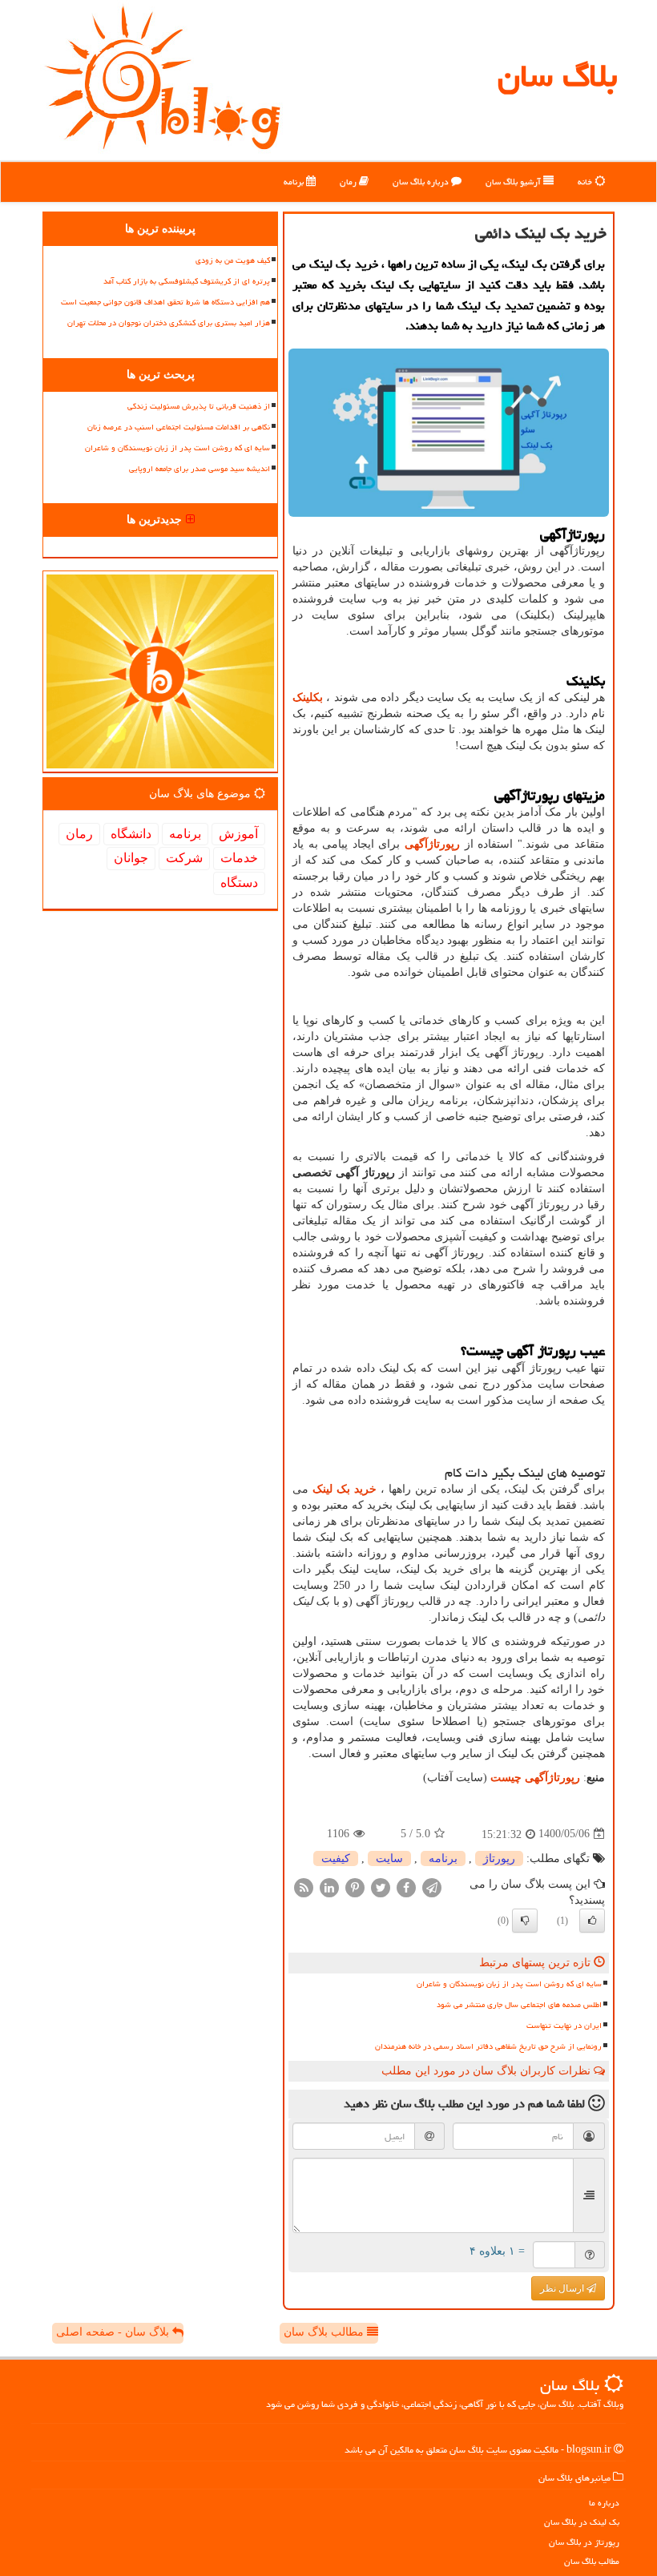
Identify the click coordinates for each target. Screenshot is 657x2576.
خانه (586, 181)
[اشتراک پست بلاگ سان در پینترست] (355, 1887)
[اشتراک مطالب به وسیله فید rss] (304, 1887)
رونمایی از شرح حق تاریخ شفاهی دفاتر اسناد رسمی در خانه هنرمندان (488, 2046)
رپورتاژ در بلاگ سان (584, 2542)
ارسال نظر (563, 2288)
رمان (349, 181)
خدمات (239, 858)
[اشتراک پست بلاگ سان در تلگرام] (432, 1887)
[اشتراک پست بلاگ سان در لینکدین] (329, 1887)
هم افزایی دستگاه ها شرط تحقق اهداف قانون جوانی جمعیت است (165, 302)
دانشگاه (131, 834)
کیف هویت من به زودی (233, 260)
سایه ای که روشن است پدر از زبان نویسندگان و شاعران (509, 1984)
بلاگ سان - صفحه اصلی (114, 2332)
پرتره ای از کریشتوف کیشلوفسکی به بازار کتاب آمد (187, 281)
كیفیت (336, 1858)
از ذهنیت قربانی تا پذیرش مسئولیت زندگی (199, 406)
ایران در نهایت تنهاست (564, 2026)
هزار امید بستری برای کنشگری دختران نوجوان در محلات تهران (169, 323)
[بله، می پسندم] (592, 1921)
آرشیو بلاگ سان (514, 181)
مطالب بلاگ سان (325, 2332)
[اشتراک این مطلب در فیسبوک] (406, 1887)
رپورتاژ (499, 1858)
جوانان (131, 858)
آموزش (238, 834)
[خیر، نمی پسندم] (525, 1921)
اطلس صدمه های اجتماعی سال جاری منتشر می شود (519, 2005)
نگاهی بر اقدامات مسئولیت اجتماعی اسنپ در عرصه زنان (179, 427)
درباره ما (604, 2503)
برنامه (295, 181)
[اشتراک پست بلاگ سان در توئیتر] (381, 1887)
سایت (389, 1858)
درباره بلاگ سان (422, 181)
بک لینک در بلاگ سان (582, 2522)
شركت (184, 858)
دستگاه (239, 883)
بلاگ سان (557, 76)
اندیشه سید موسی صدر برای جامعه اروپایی (200, 469)
